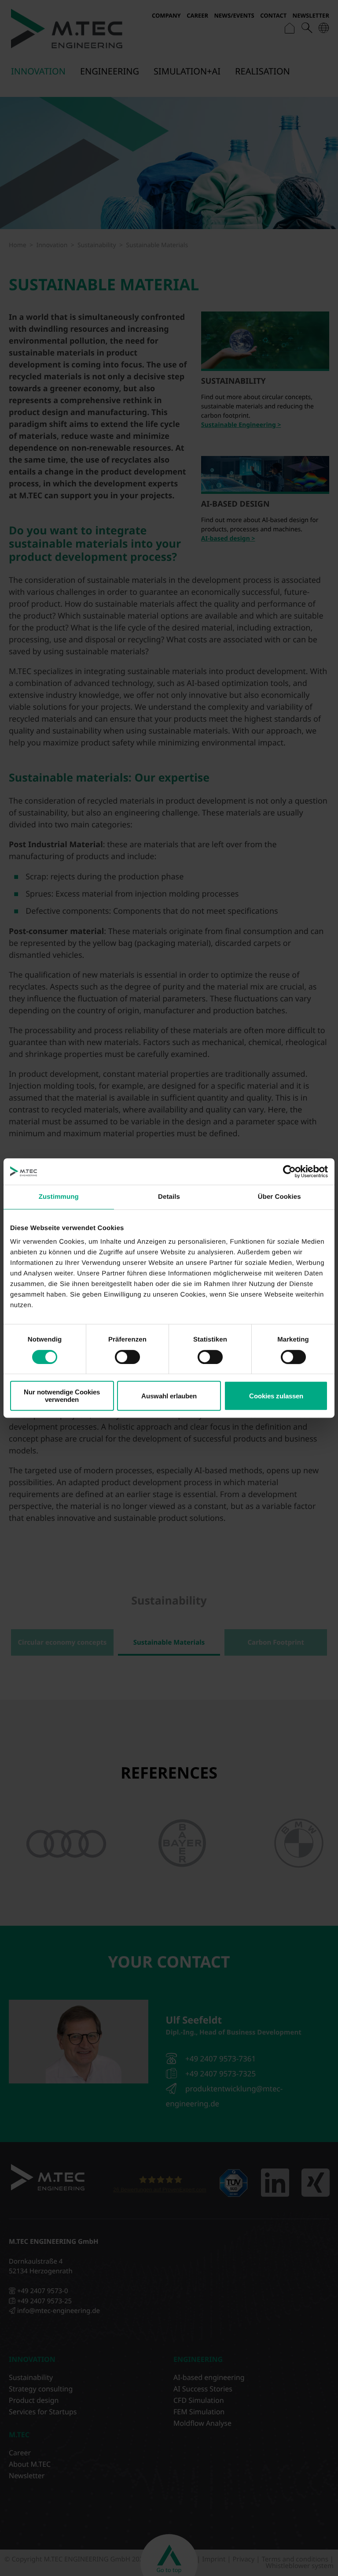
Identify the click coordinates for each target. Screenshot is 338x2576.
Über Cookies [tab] (279, 1197)
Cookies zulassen (276, 1396)
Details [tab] (169, 1197)
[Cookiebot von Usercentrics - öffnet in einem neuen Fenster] (289, 1171)
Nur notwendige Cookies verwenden (62, 1396)
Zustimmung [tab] (59, 1197)
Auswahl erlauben (169, 1396)
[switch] (127, 1357)
